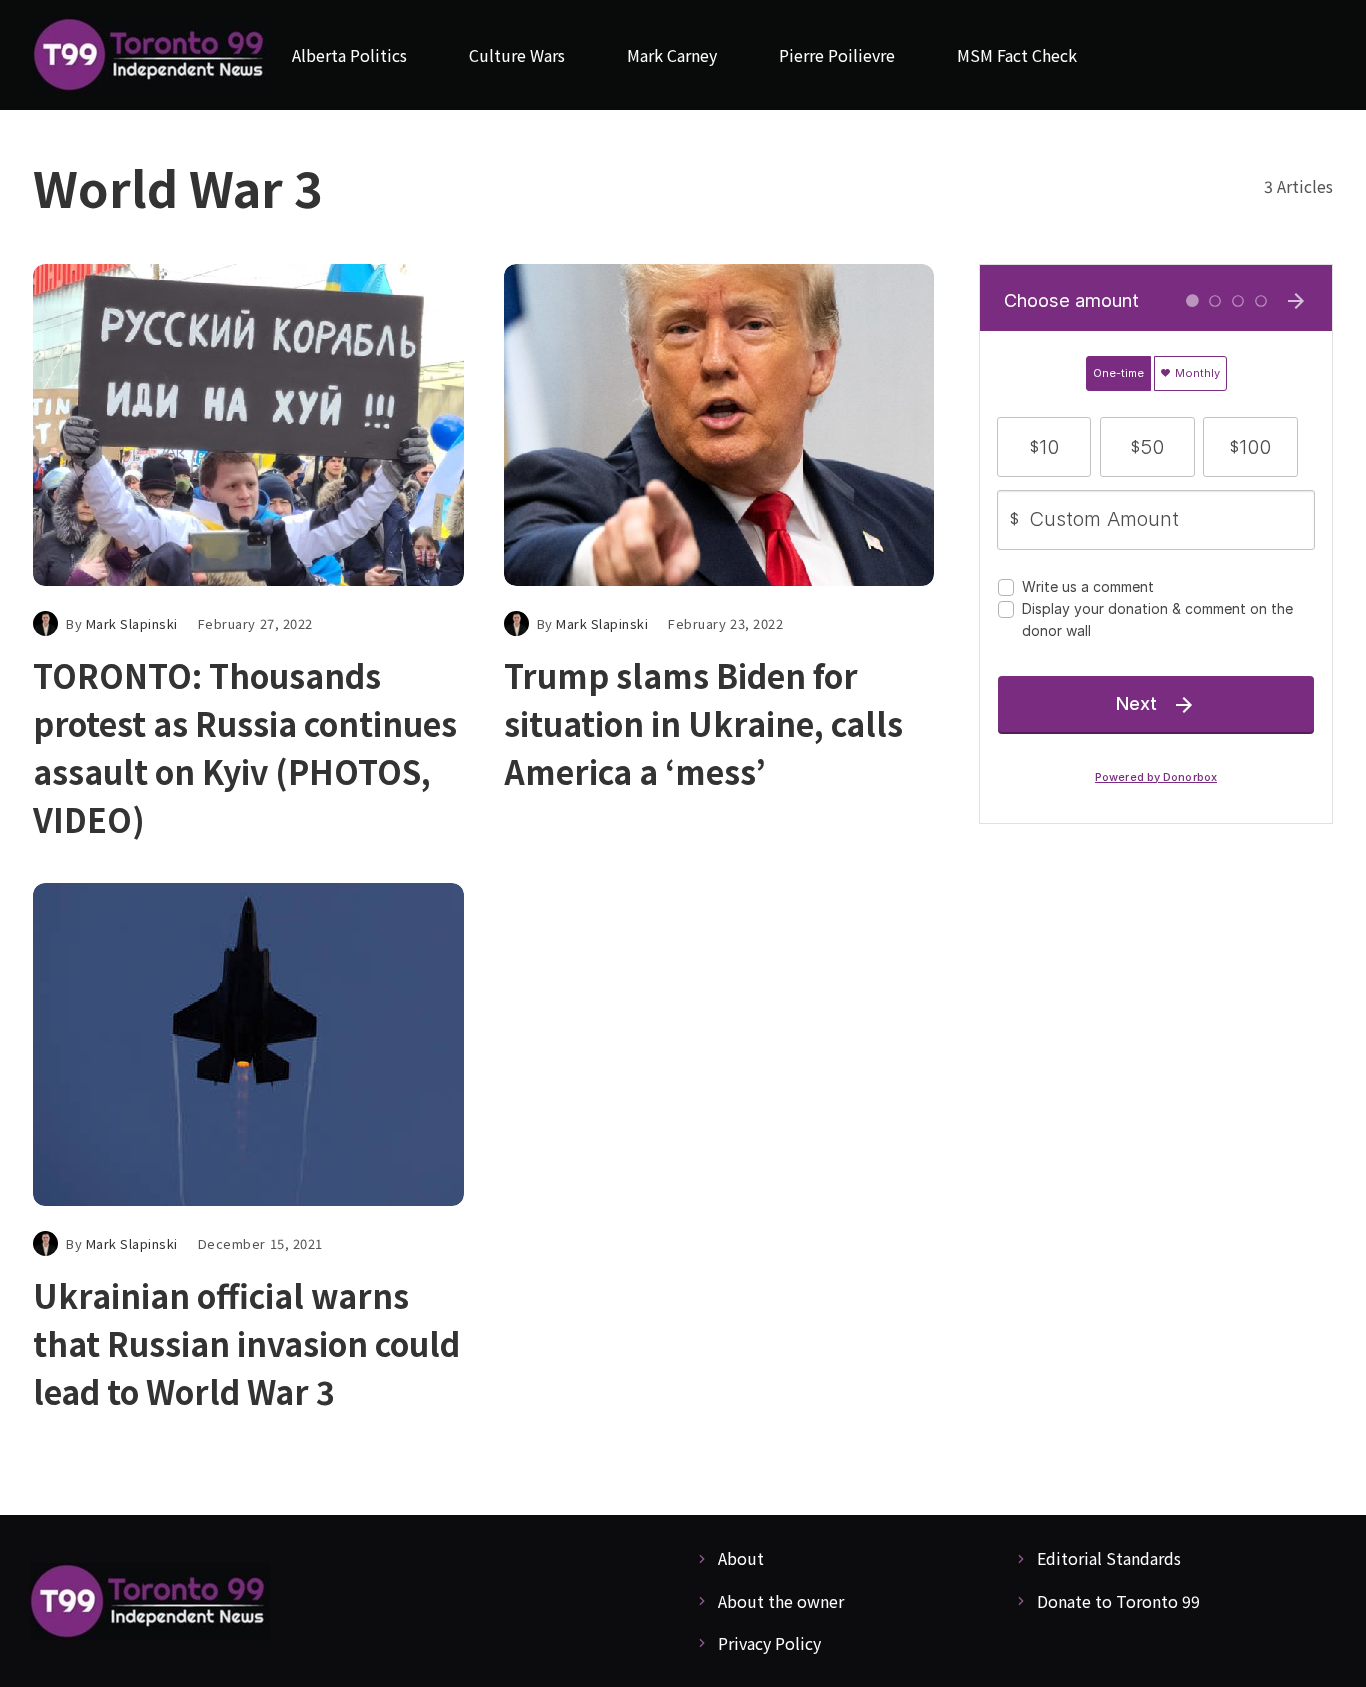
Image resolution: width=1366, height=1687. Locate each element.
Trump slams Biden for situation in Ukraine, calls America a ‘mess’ (703, 723)
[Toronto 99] (151, 55)
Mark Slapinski (132, 623)
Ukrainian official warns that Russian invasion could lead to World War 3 (246, 1343)
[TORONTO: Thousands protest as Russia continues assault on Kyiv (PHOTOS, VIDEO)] (248, 425)
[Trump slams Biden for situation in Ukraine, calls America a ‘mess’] (719, 425)
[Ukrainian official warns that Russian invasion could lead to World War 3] (248, 1044)
